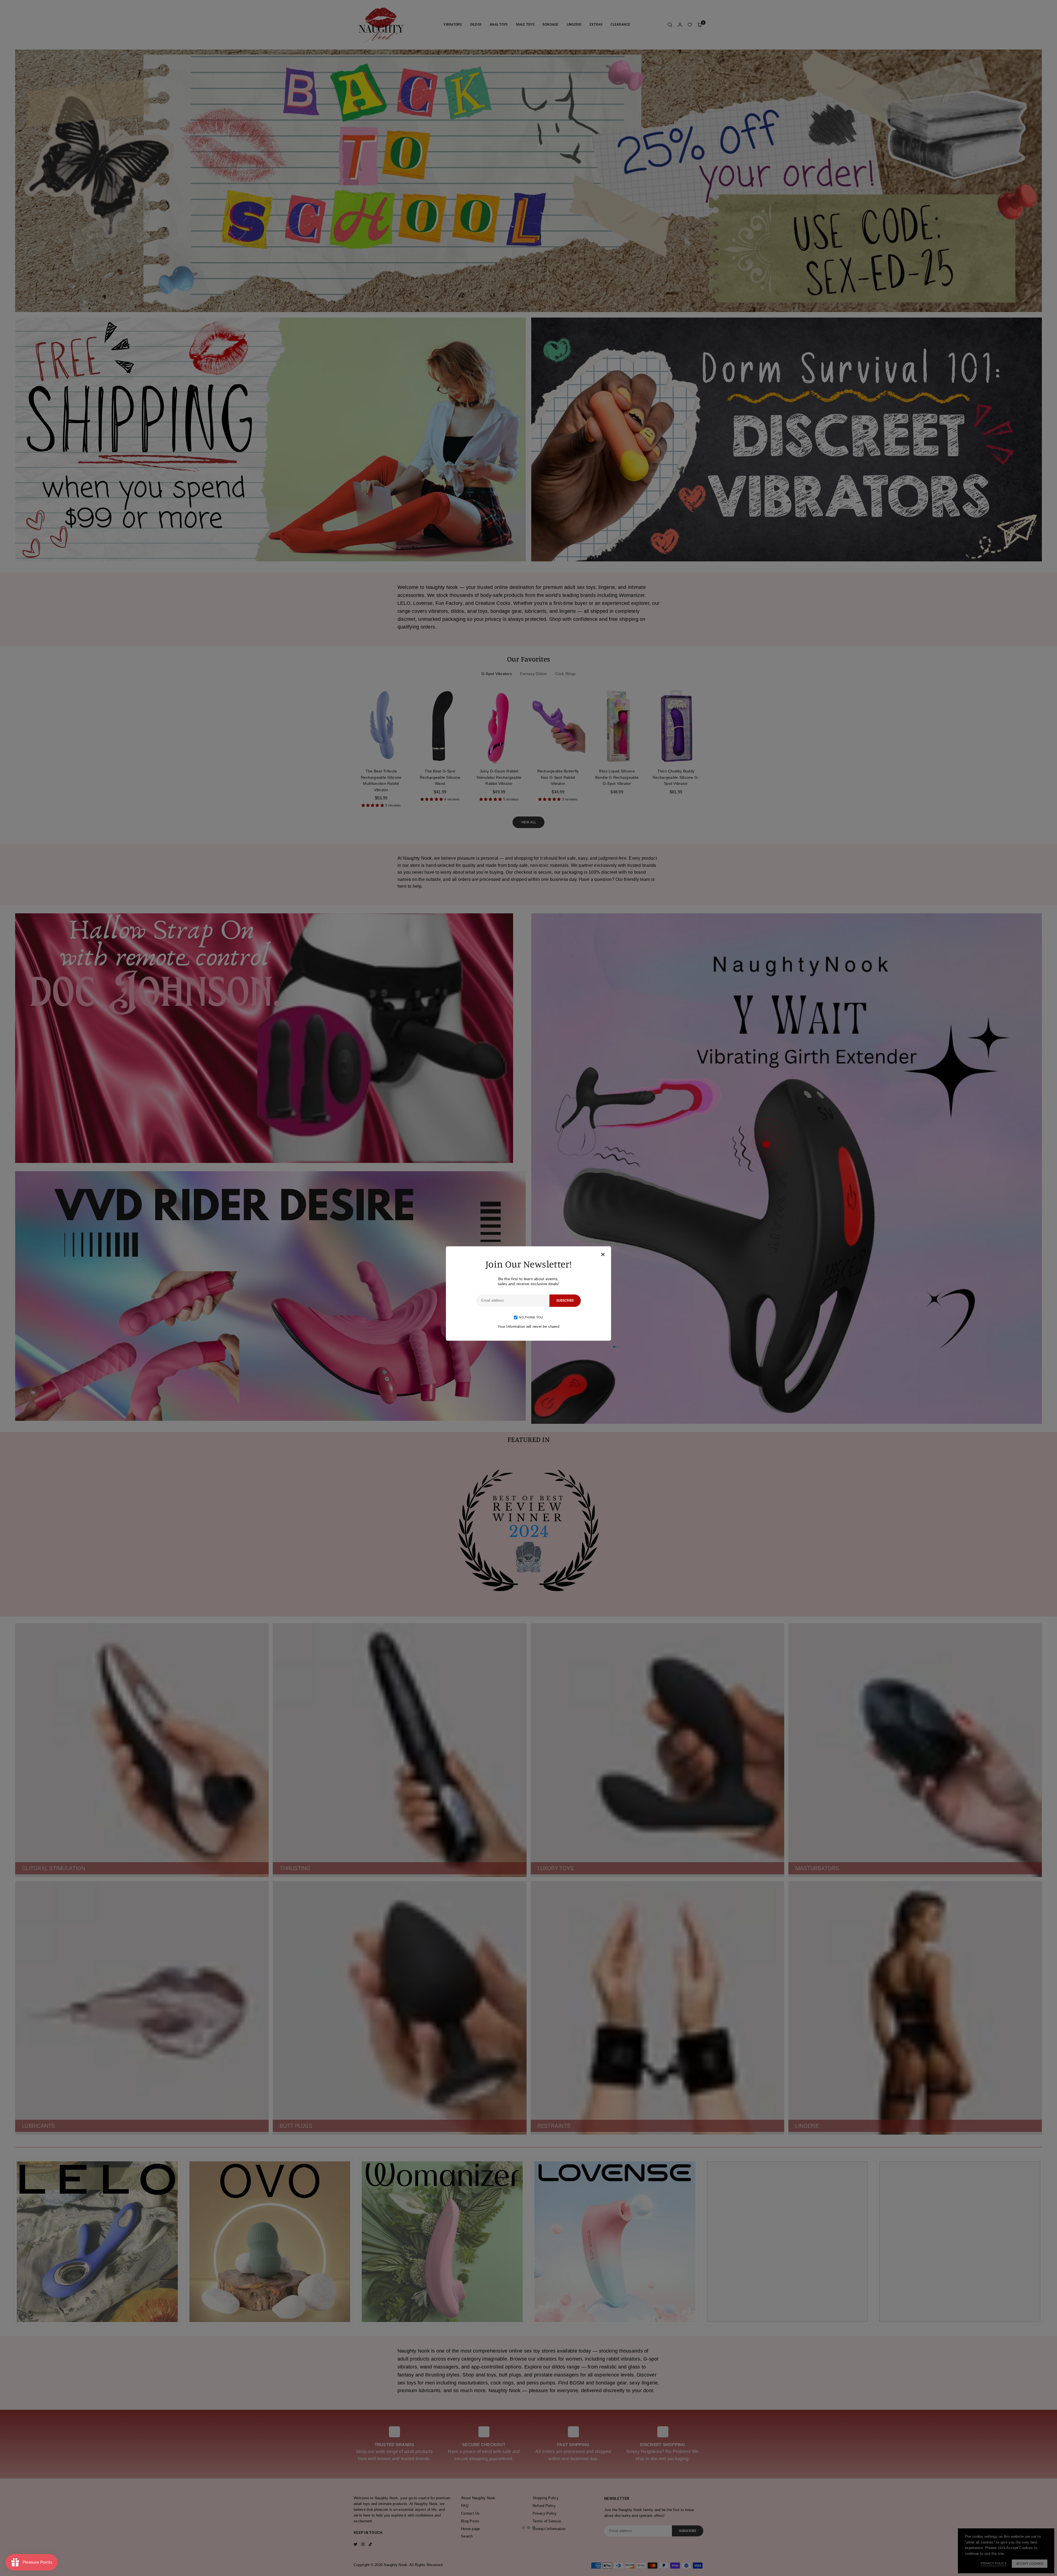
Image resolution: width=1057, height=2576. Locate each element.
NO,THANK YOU (531, 1317)
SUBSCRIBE (565, 1301)
